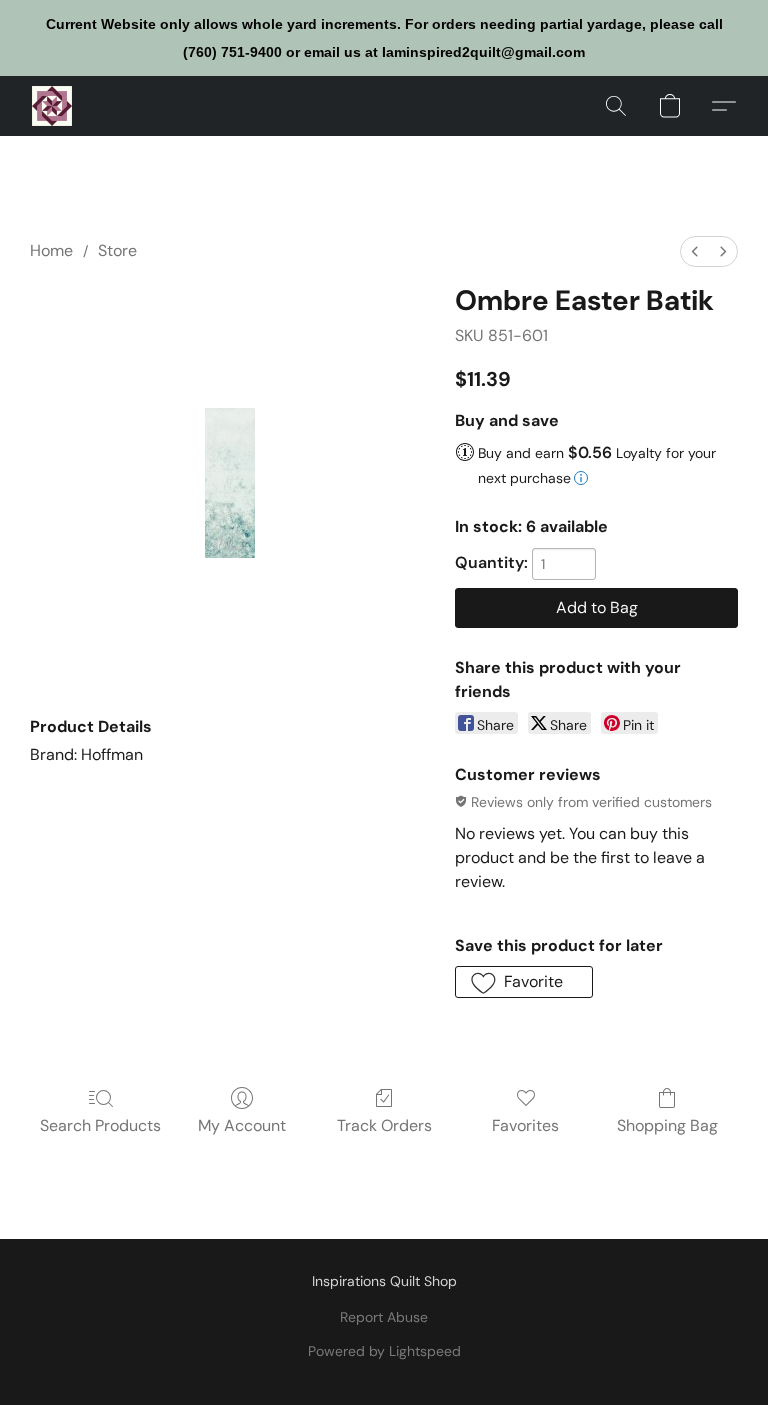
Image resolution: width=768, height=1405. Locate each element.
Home (51, 250)
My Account (242, 1125)
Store (117, 250)
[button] (52, 106)
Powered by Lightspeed (384, 1351)
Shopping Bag (667, 1125)
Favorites (525, 1125)
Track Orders (384, 1125)
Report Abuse (384, 1317)
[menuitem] (695, 251)
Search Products (100, 1125)
